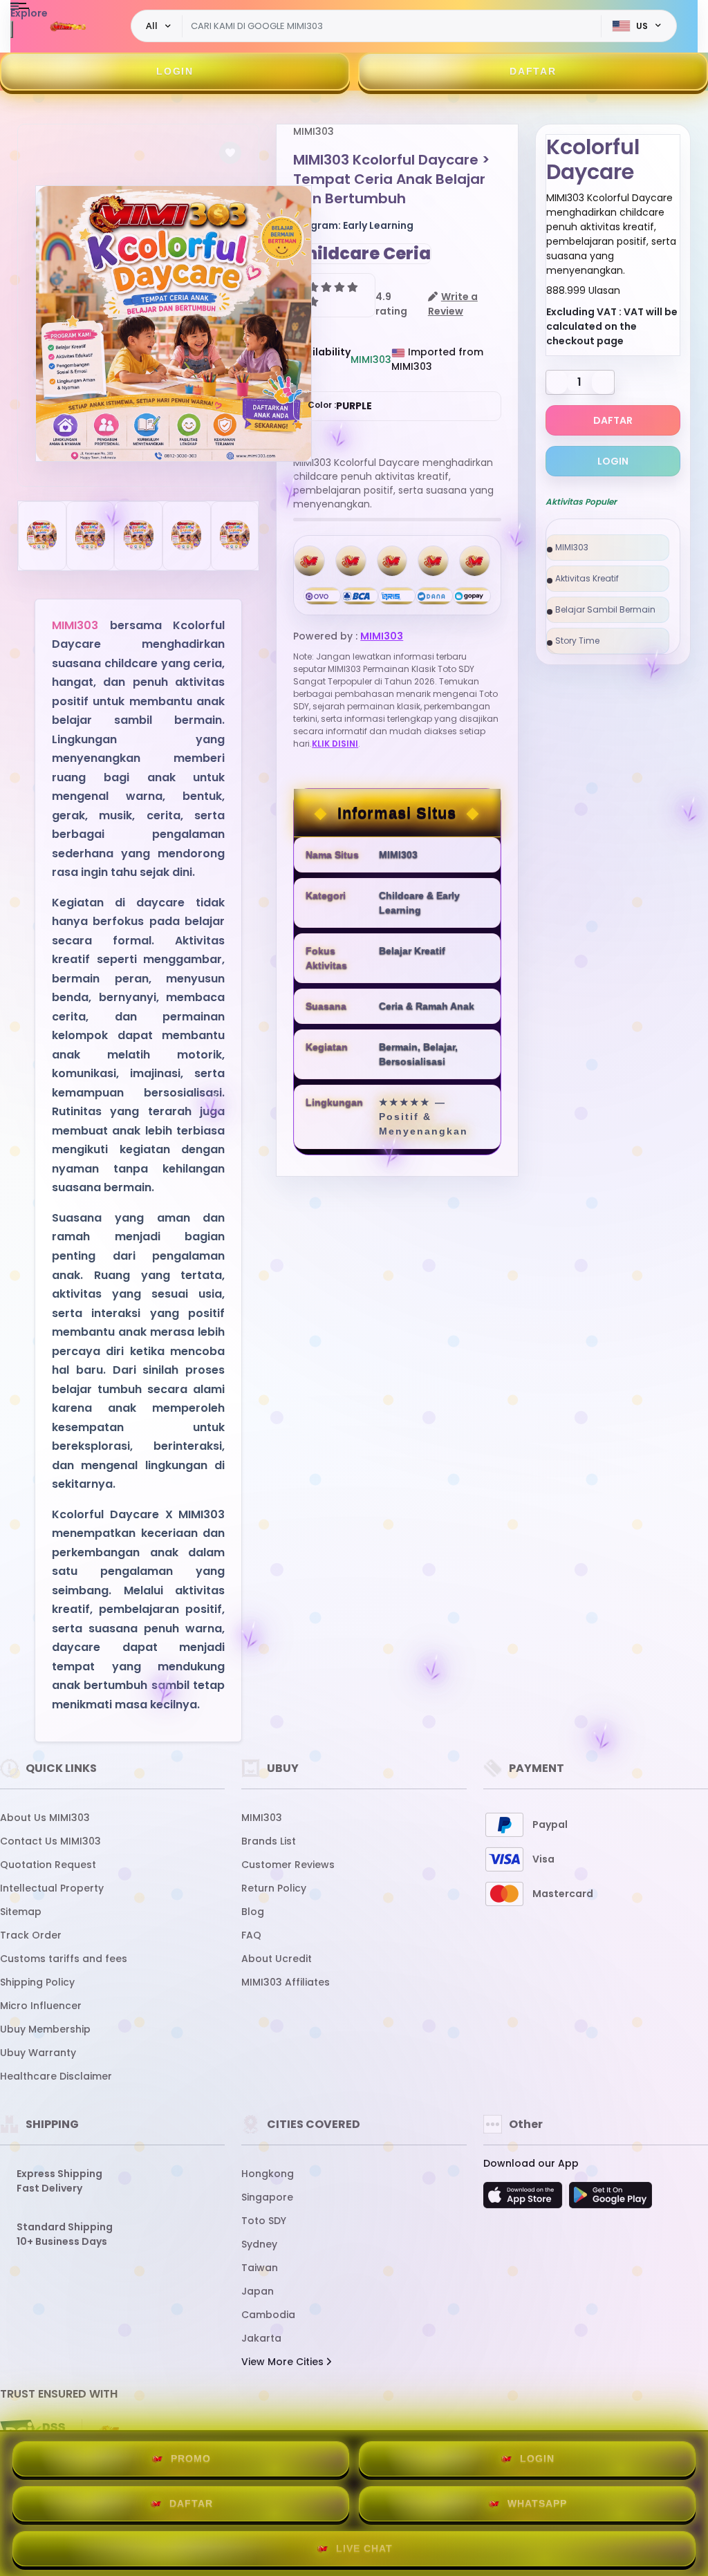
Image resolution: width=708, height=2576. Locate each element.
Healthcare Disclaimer (56, 2076)
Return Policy (274, 1888)
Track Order (31, 1935)
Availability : (322, 359)
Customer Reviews (288, 1865)
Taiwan (260, 2268)
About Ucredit (277, 1959)
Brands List (269, 1841)
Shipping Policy (37, 1982)
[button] (230, 153)
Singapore (267, 2197)
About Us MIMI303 (45, 1818)
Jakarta (261, 2338)
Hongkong (268, 2174)
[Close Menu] (12, 29)
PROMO (191, 2458)
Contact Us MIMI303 (50, 1841)
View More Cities (284, 2362)
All (152, 26)
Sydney (259, 2244)
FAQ (251, 1935)
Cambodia (268, 2315)
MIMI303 (75, 625)
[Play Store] (611, 2199)
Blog (253, 1912)
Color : (340, 406)
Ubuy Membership (45, 2029)
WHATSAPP (537, 2503)
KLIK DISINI (335, 744)
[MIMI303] (68, 26)
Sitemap (21, 1912)
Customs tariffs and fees (64, 1959)
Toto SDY (264, 2221)
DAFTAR (533, 71)
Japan (258, 2291)
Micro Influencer (41, 2006)
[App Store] (525, 2199)
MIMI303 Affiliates (286, 1982)
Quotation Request (48, 1865)
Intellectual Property (52, 1888)
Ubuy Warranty (38, 2053)
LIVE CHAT (364, 2548)
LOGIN (175, 71)
